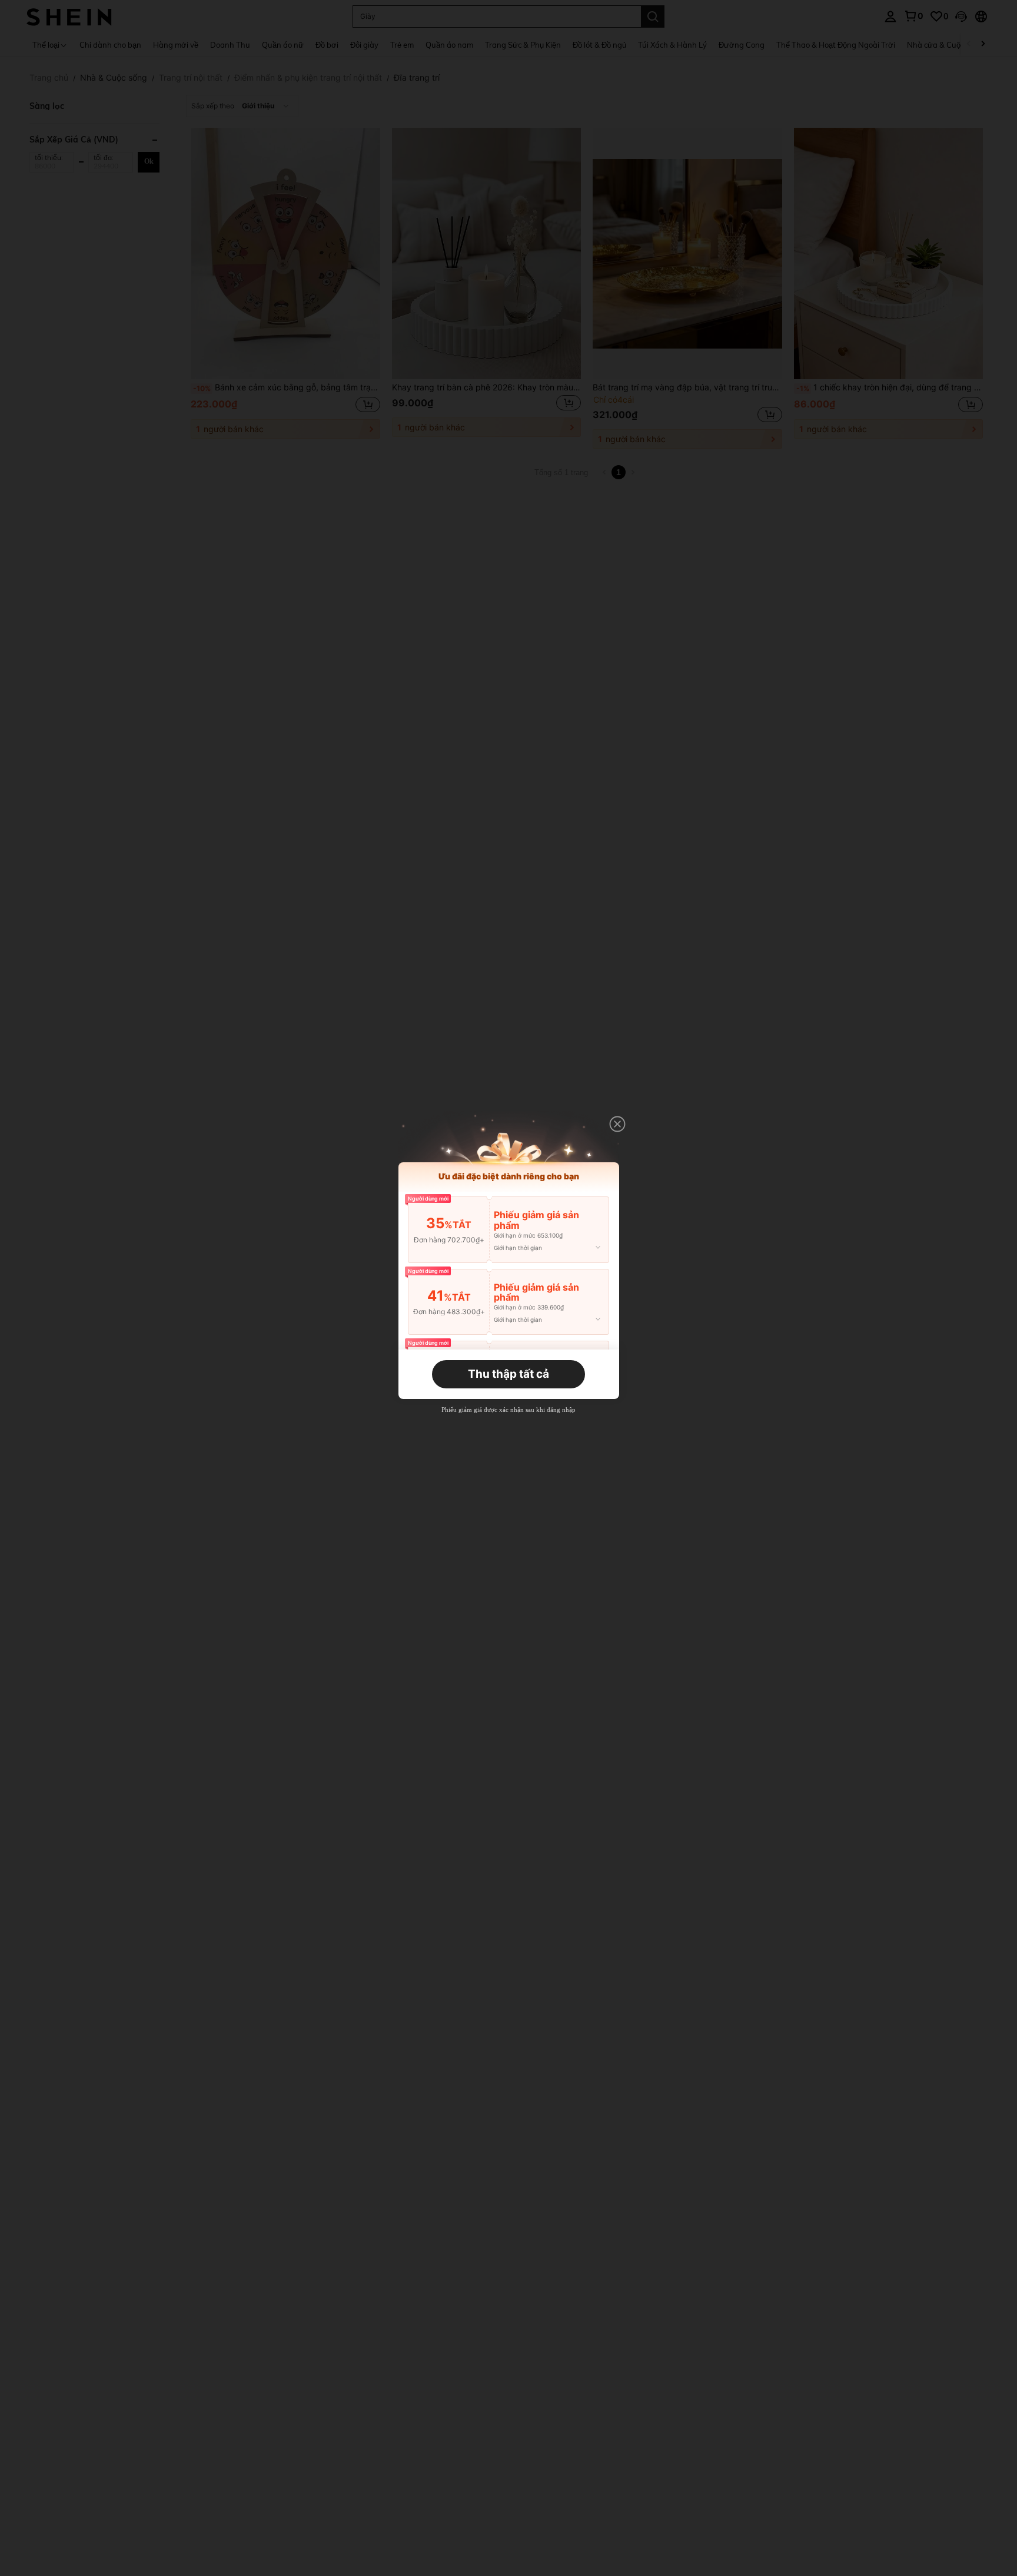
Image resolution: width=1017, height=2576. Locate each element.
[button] (617, 1124)
